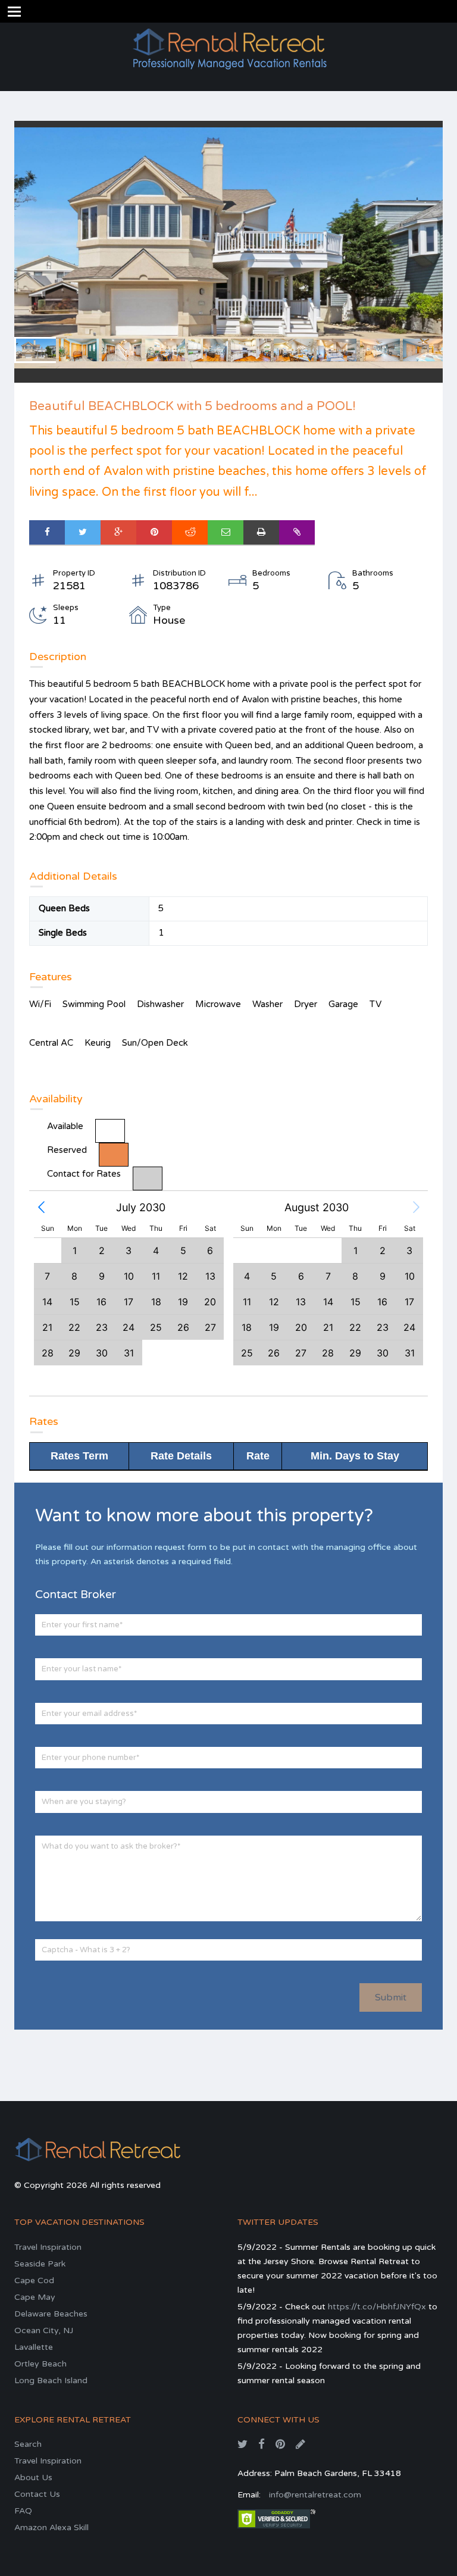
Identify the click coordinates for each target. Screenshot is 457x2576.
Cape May (35, 2297)
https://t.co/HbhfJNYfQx (377, 2307)
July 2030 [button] (141, 1207)
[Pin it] (154, 532)
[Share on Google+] (118, 532)
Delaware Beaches (51, 2314)
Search (28, 2444)
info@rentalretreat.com (315, 2495)
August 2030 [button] (317, 1207)
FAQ (23, 2511)
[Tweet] (83, 532)
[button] (41, 1208)
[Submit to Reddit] (190, 532)
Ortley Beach (40, 2364)
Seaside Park (40, 2264)
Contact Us (37, 2494)
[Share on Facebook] (47, 532)
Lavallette (34, 2347)
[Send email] (226, 532)
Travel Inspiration (48, 2247)
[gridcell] (355, 1301)
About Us (33, 2477)
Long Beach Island (51, 2380)
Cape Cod (34, 2280)
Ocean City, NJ (44, 2330)
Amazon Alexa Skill (51, 2527)
